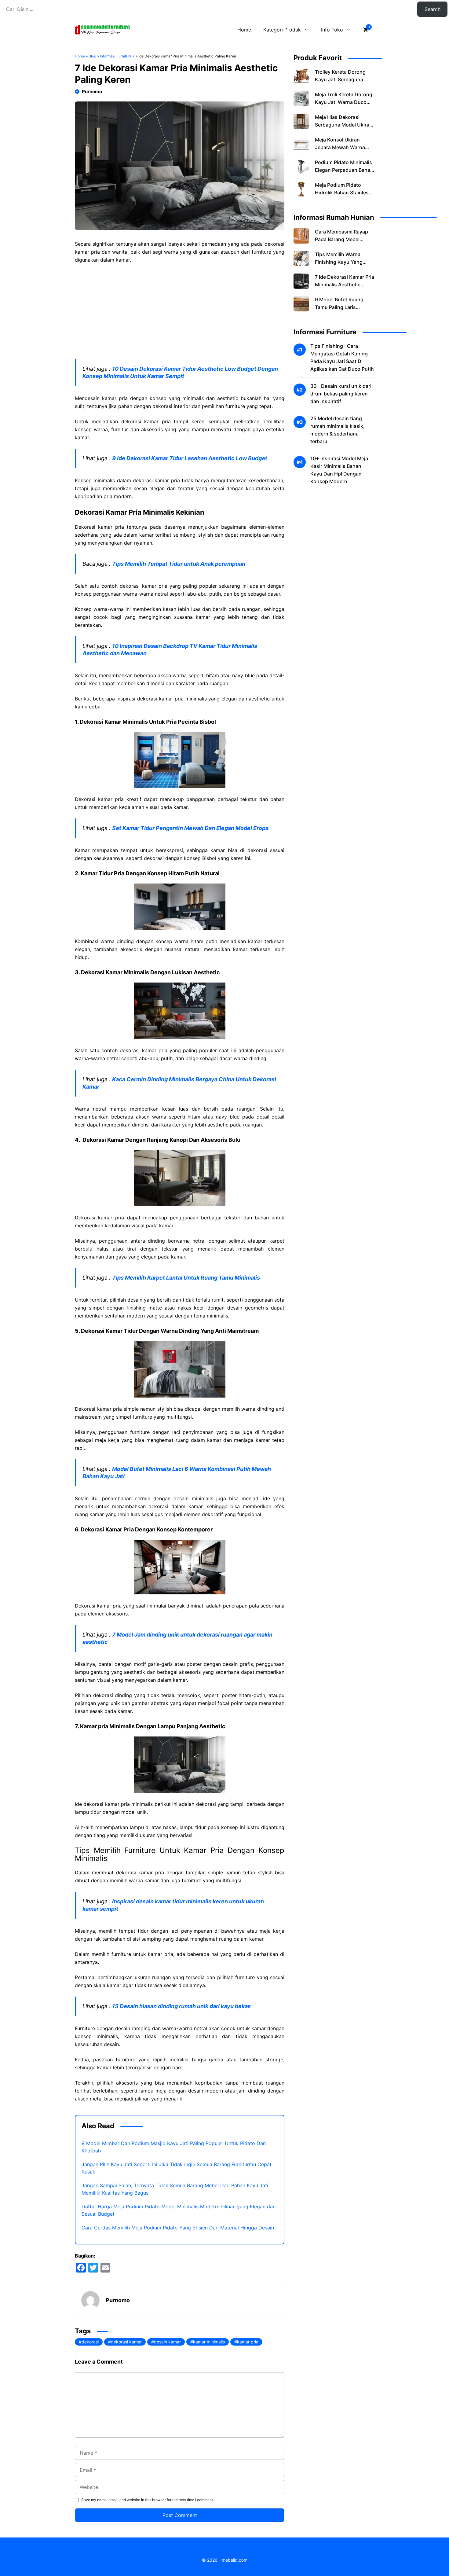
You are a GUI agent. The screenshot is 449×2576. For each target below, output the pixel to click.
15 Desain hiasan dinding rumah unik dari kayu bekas (181, 2006)
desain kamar (167, 2342)
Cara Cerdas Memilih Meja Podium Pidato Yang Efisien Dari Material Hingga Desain (178, 2228)
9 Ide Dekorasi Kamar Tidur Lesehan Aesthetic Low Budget (190, 458)
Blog (92, 56)
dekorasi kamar (126, 2342)
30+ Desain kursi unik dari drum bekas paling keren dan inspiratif (341, 394)
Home (244, 30)
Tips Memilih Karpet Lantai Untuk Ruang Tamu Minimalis (186, 1278)
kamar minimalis (209, 2342)
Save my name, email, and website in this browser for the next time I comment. (148, 2500)
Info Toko (332, 30)
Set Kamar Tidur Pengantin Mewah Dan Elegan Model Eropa (190, 828)
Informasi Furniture (116, 56)
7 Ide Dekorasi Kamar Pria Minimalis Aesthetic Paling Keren (345, 285)
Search (433, 9)
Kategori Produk (282, 30)
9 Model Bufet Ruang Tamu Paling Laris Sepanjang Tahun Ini (339, 307)
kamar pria (248, 2342)
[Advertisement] (180, 314)
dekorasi (90, 2342)
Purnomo (92, 92)
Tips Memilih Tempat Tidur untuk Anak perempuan (179, 564)
